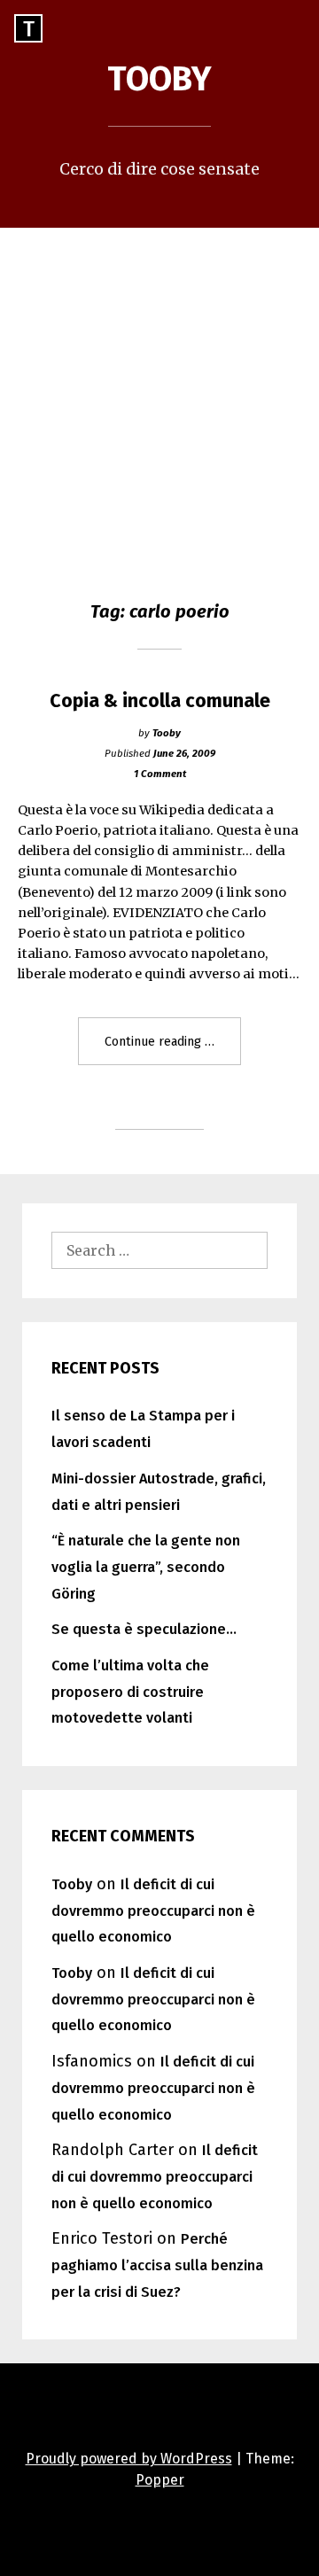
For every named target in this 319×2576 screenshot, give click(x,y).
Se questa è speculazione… (144, 1629)
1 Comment (160, 774)
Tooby (159, 79)
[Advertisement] (159, 396)
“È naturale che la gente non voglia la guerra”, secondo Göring (146, 1567)
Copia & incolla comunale (160, 701)
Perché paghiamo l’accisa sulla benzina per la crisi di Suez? (157, 2265)
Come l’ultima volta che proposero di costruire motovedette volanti (130, 1692)
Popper (160, 2480)
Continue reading (173, 1049)
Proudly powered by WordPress (129, 2459)
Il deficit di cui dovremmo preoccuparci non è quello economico (153, 1911)
